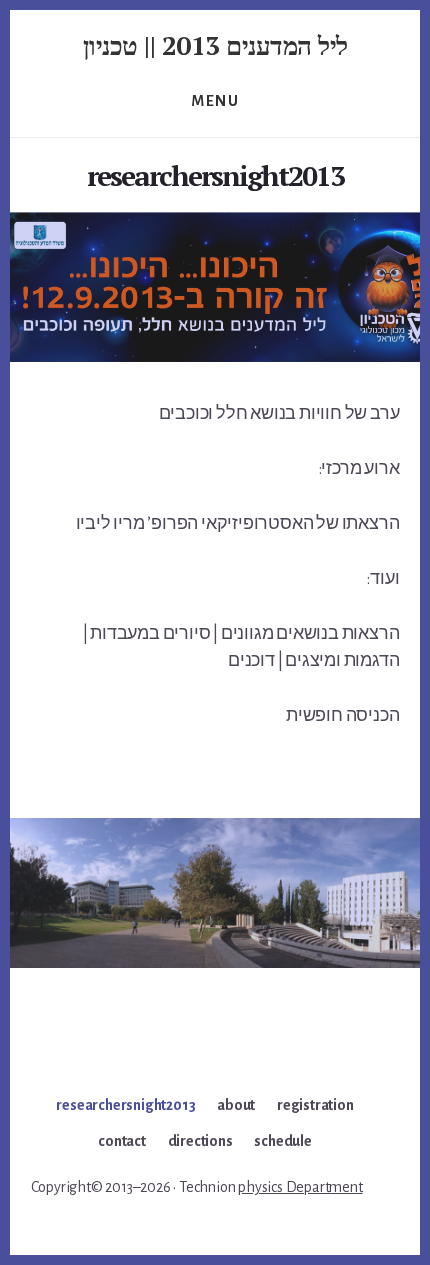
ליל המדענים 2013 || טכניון (215, 45)
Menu (215, 101)
